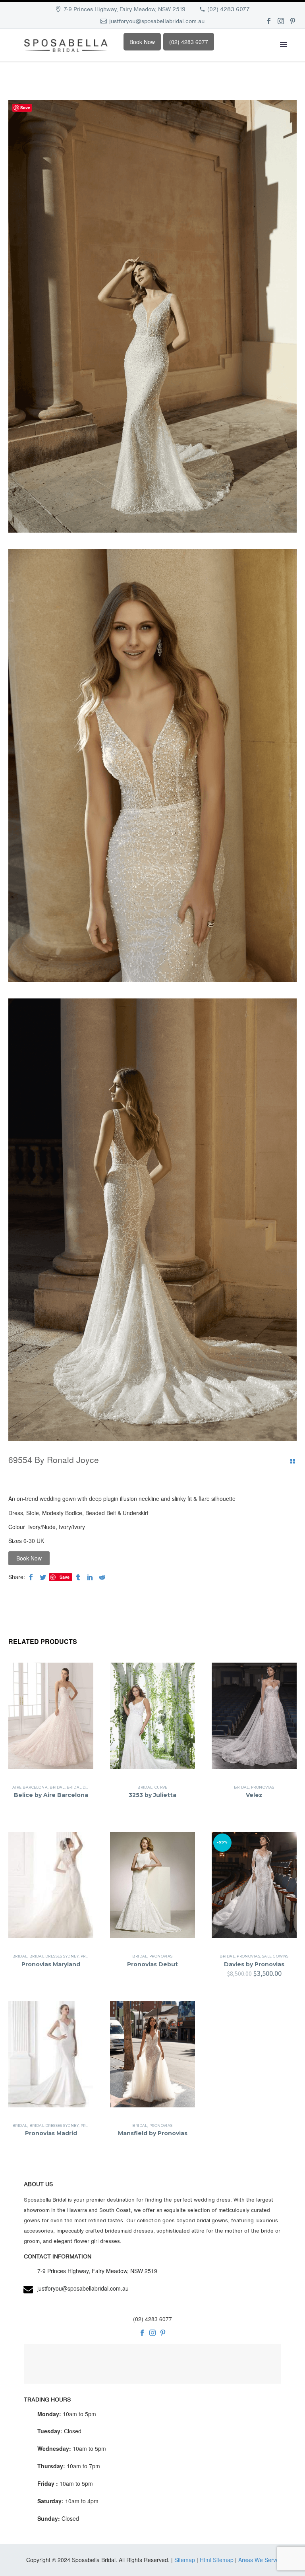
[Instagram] (281, 21)
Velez (254, 1795)
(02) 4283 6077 (229, 9)
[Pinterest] (293, 21)
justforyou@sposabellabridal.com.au (157, 21)
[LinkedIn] (90, 1577)
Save (65, 1577)
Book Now (142, 42)
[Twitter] (43, 1577)
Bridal (57, 1787)
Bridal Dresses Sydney (54, 1956)
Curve (161, 1787)
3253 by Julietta (152, 1795)
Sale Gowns (275, 1956)
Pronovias (263, 1787)
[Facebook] (269, 21)
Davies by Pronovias (254, 1964)
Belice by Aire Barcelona (51, 1795)
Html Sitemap (217, 2560)
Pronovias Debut (152, 1964)
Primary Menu (284, 45)
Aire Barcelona (30, 1787)
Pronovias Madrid (51, 2133)
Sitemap (185, 2560)
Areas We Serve (259, 2560)
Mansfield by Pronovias (153, 2133)
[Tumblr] (78, 1577)
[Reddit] (102, 1577)
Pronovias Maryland (51, 1964)
